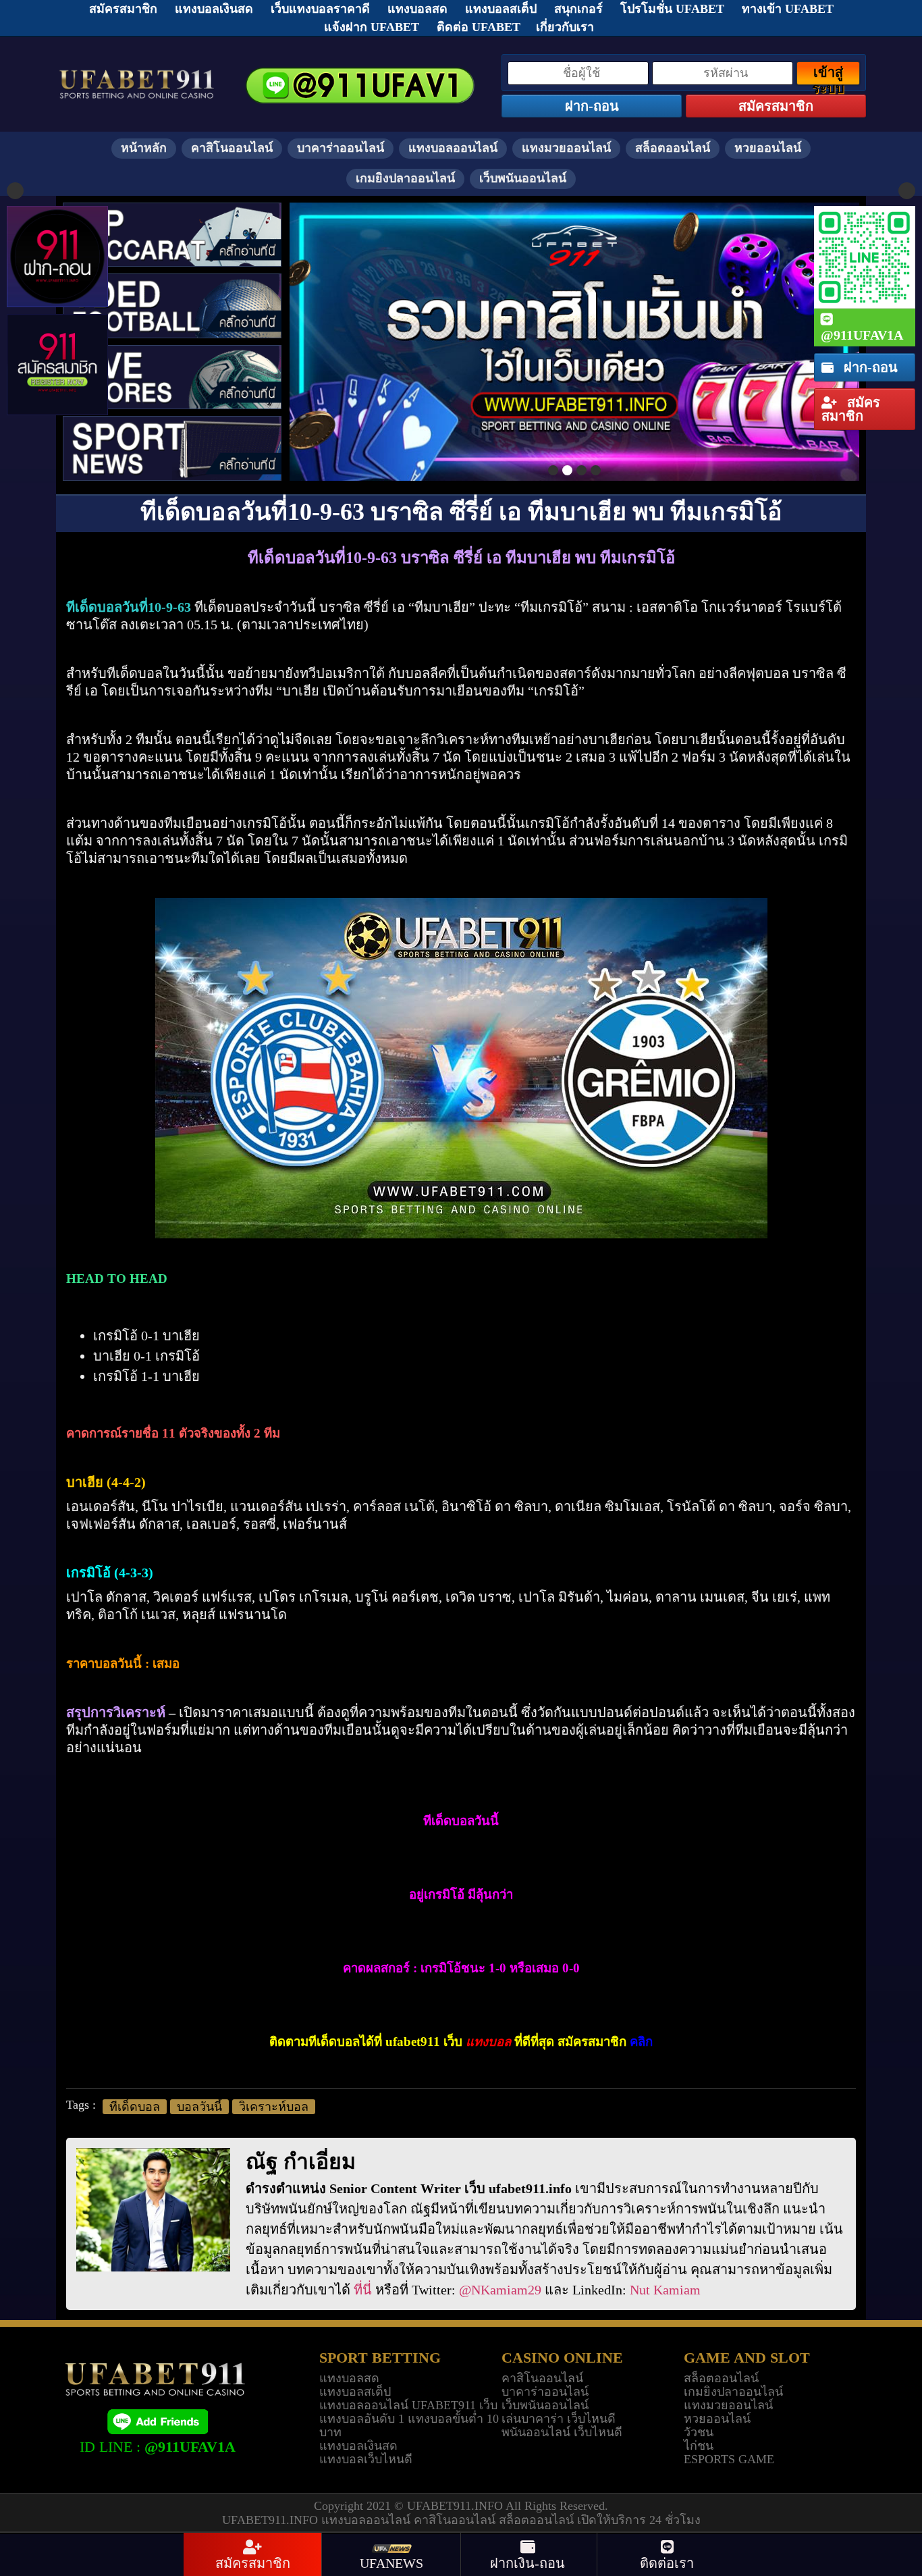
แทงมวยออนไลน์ (566, 148)
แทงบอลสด (349, 2378)
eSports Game (729, 2459)
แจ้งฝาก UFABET (372, 27)
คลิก (641, 2042)
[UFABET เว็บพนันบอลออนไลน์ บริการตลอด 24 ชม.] (137, 71)
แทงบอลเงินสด (358, 2446)
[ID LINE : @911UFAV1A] (157, 2421)
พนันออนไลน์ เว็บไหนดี (562, 2432)
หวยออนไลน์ (768, 148)
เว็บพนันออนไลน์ (523, 178)
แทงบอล (488, 2042)
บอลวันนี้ (199, 2107)
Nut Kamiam (665, 2290)
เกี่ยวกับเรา (565, 27)
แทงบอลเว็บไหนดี (366, 2459)
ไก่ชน (699, 2446)
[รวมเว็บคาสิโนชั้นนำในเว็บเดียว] (574, 342)
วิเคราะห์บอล (274, 2107)
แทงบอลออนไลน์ (453, 148)
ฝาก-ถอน (869, 367)
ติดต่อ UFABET (479, 27)
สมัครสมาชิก (851, 409)
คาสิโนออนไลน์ (232, 148)
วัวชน (699, 2432)
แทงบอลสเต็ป (355, 2392)
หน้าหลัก (144, 148)
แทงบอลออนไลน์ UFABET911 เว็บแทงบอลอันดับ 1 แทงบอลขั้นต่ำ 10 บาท (409, 2419)
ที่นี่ (363, 2290)
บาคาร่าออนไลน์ (341, 148)
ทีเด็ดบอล (135, 2107)
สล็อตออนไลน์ (673, 148)
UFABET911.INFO (456, 2506)
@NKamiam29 (500, 2290)
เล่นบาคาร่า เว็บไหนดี (559, 2419)
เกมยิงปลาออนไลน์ (405, 178)
